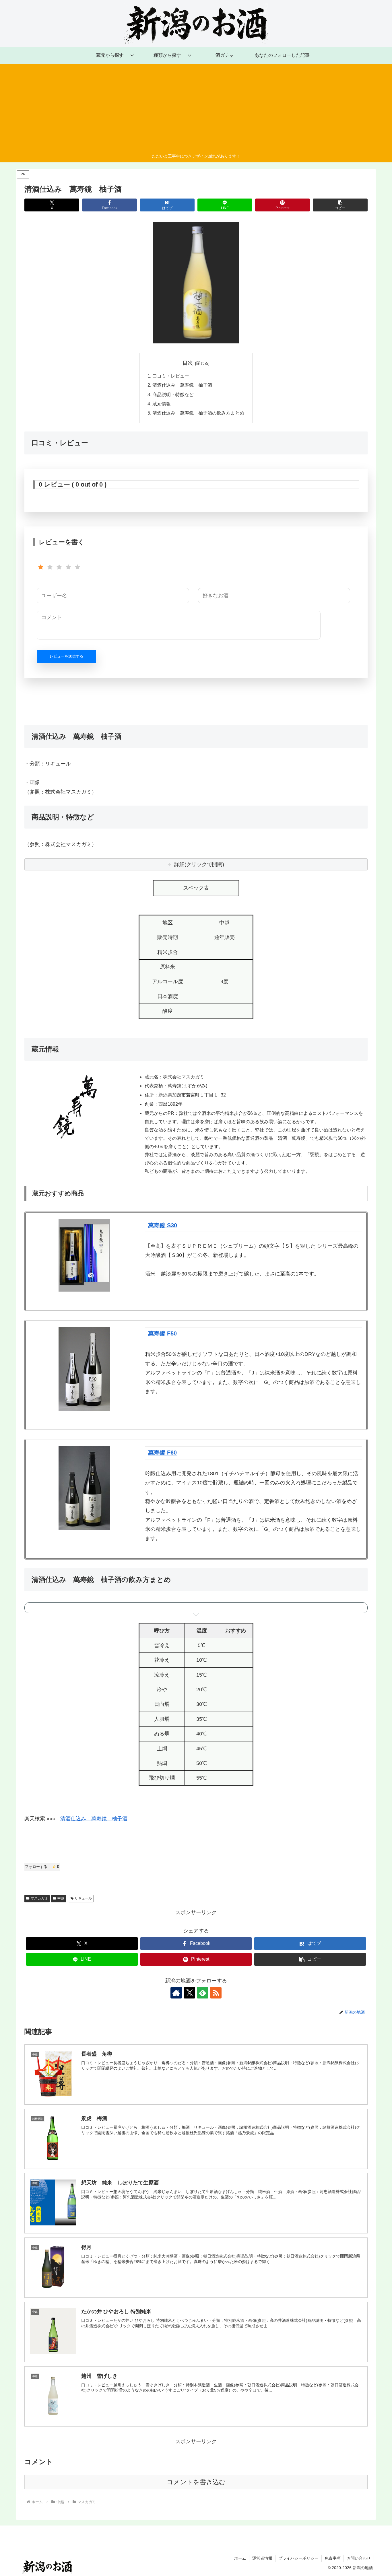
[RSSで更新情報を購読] (216, 1993)
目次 (188, 363)
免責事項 (333, 2558)
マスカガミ (39, 1898)
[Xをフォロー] (189, 1993)
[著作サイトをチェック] (176, 1993)
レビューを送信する (66, 656)
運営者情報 (262, 2558)
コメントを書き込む (196, 2482)
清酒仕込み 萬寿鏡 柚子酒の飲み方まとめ (198, 413)
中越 (61, 1898)
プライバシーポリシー (298, 2558)
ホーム (240, 2558)
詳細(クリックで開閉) (199, 864)
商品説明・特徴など (173, 394)
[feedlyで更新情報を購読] (203, 1993)
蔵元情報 (162, 404)
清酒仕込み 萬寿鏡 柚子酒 (182, 385)
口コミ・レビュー (171, 376)
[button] (340, 205)
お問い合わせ (359, 2558)
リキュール (83, 1898)
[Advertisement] (196, 110)
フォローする (42, 1867)
